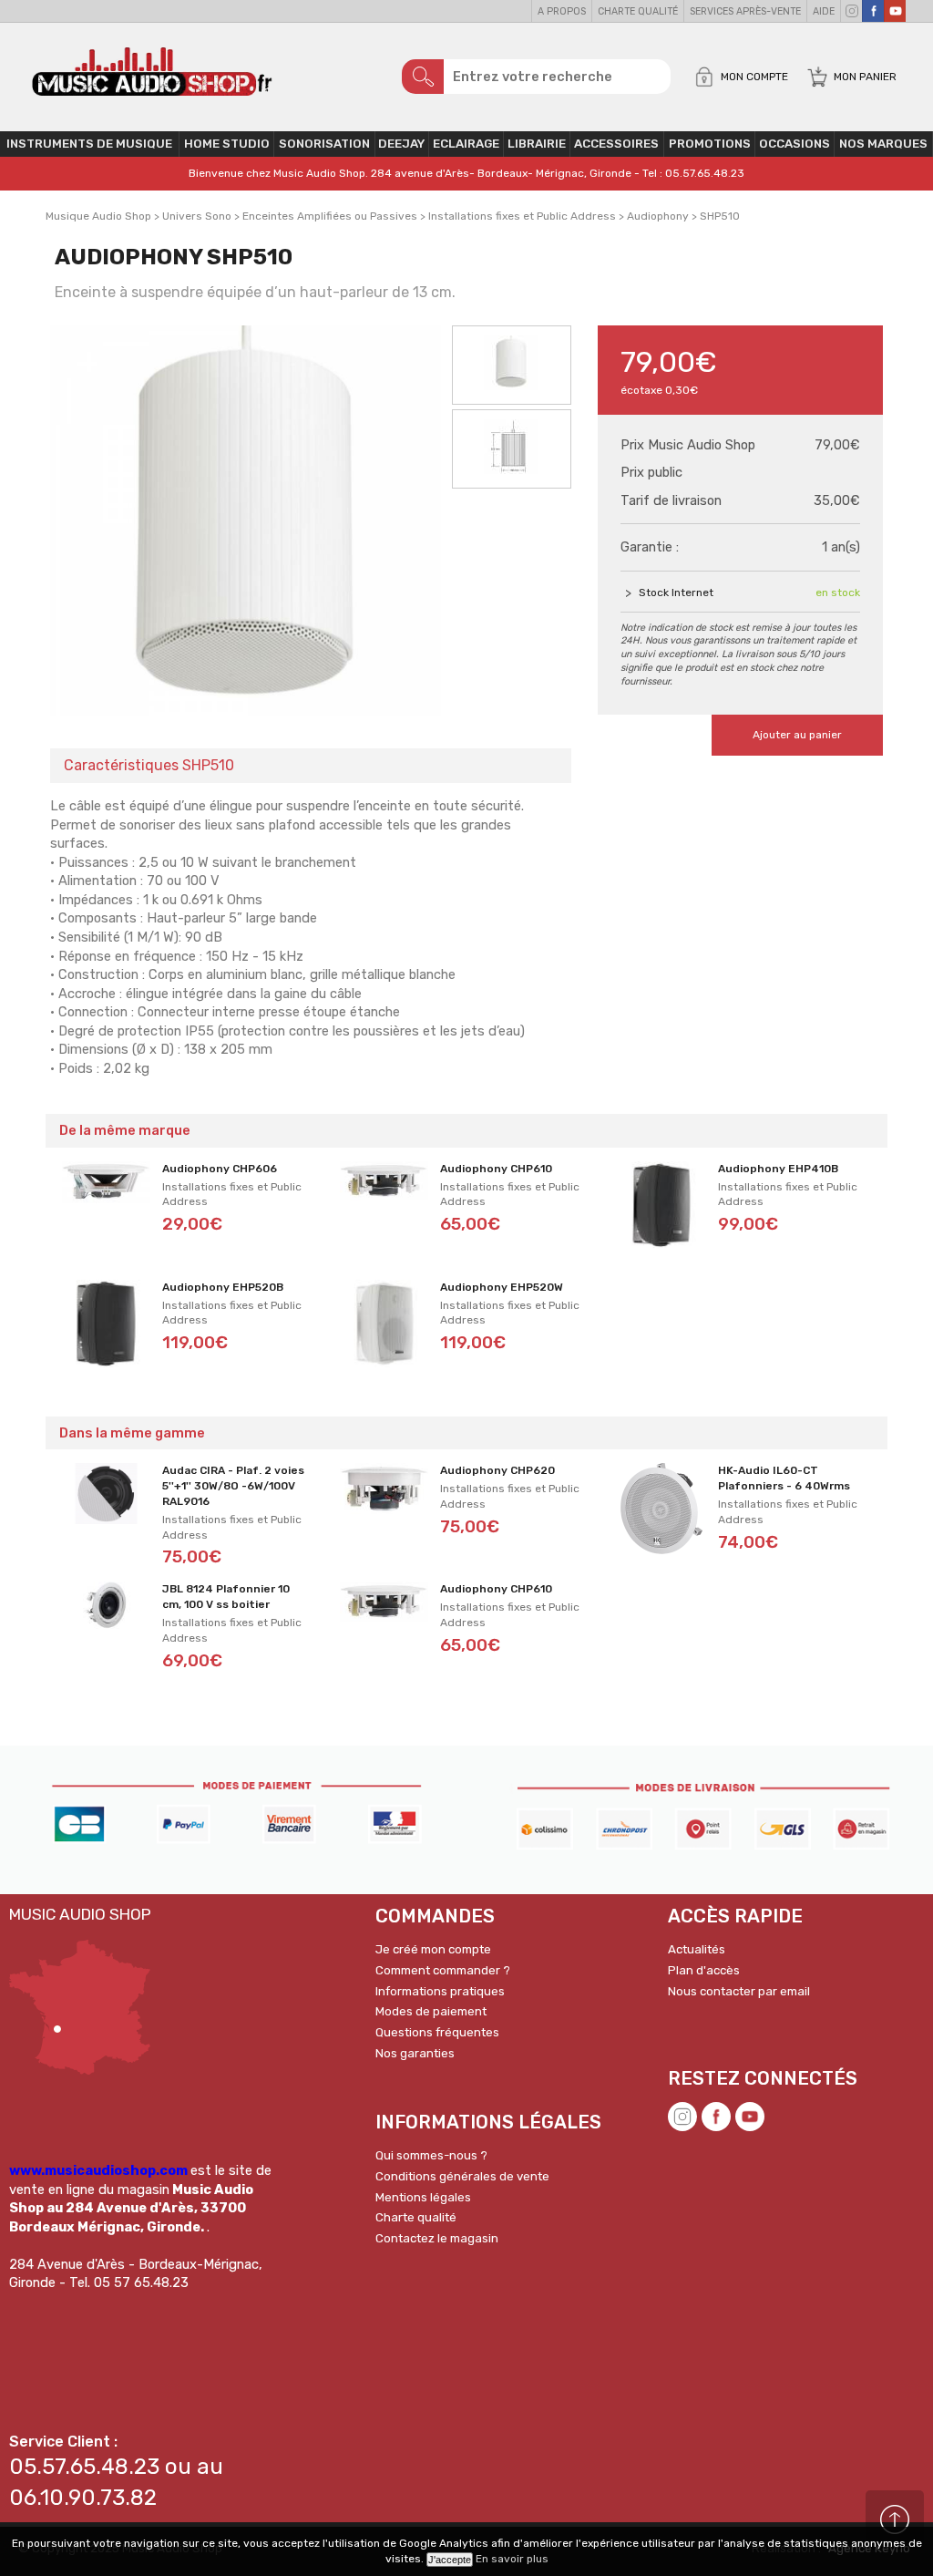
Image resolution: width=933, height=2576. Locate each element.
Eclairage (466, 144)
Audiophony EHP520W (502, 1287)
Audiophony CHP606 (220, 1169)
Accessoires (616, 144)
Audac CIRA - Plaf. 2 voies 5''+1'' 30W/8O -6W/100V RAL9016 (233, 1486)
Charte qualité (638, 11)
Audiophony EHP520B (223, 1287)
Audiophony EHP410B (778, 1169)
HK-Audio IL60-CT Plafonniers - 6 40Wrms (784, 1478)
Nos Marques (883, 144)
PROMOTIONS (710, 144)
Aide (824, 11)
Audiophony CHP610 (496, 1169)
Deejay (401, 144)
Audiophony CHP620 (497, 1470)
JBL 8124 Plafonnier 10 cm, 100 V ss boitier (226, 1597)
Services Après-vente (745, 11)
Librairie (537, 144)
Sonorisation (324, 144)
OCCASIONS (795, 144)
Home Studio (227, 144)
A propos (562, 11)
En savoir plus (512, 2559)
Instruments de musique (89, 144)
